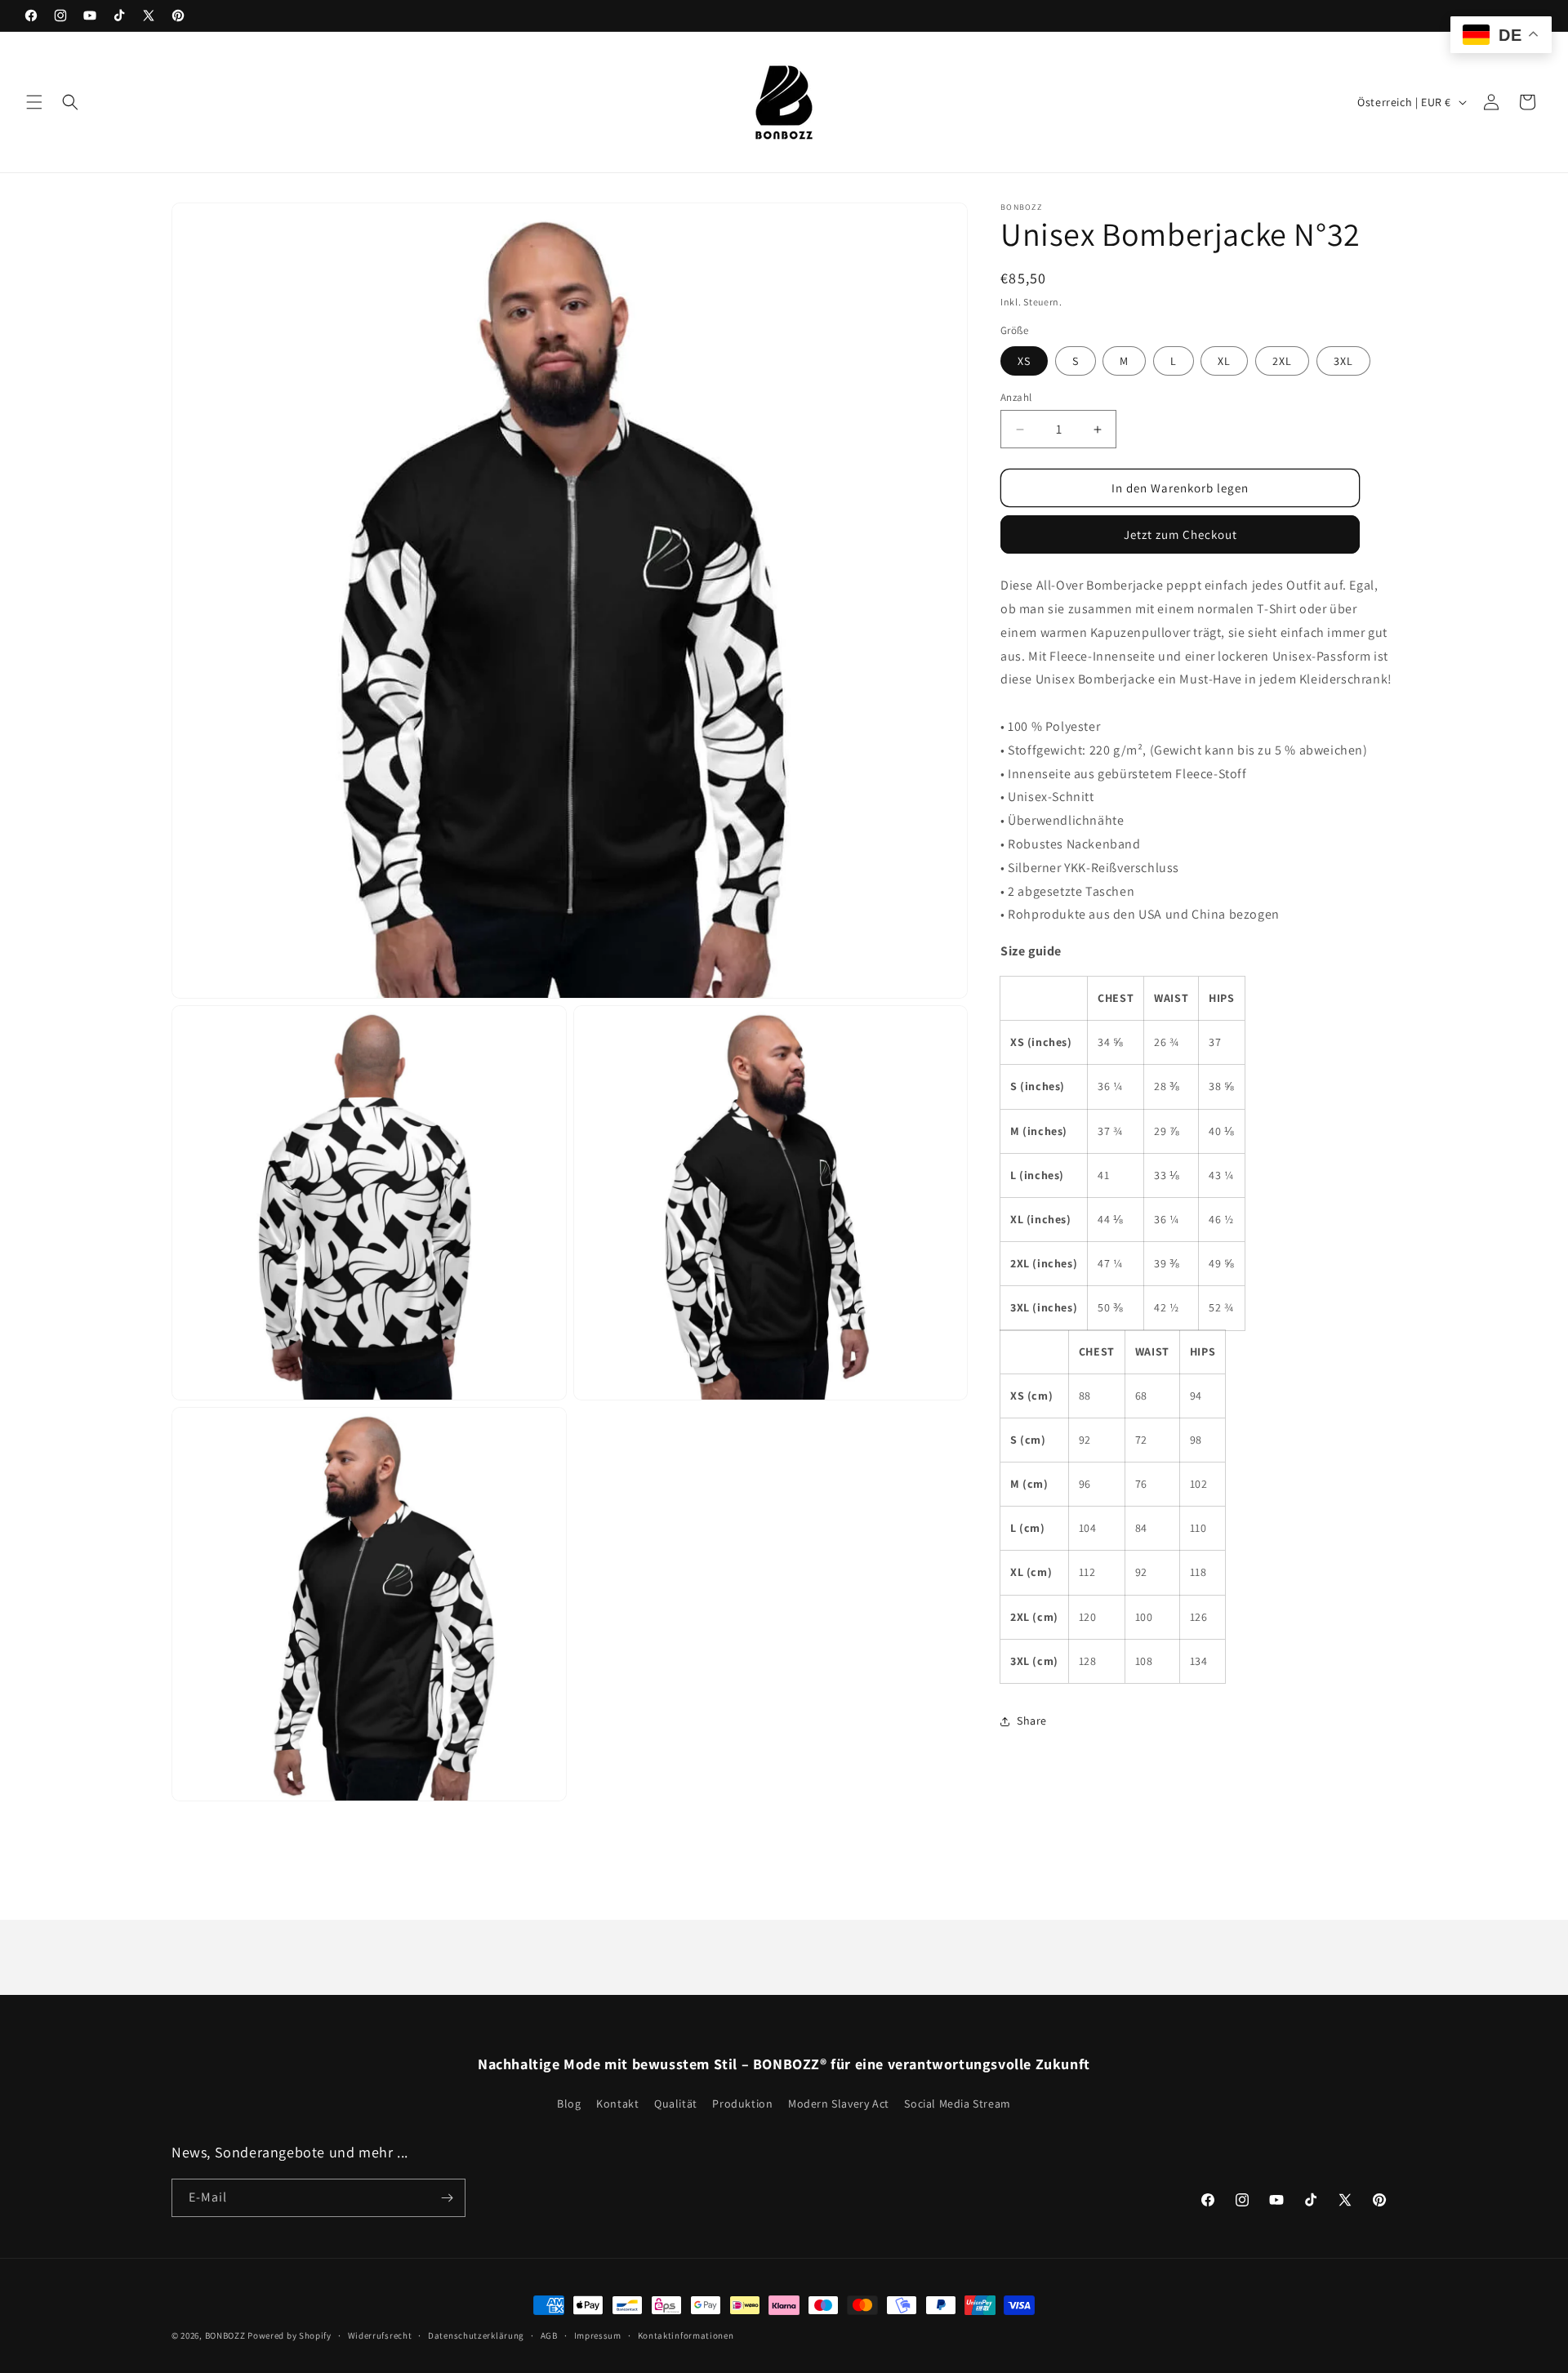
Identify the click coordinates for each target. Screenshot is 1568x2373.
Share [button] (1032, 1721)
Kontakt (617, 2104)
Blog (569, 2104)
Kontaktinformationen (686, 2335)
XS (1024, 361)
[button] (34, 102)
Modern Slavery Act (839, 2104)
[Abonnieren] (447, 2198)
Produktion (742, 2104)
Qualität (676, 2104)
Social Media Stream (957, 2104)
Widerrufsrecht (380, 2335)
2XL (1282, 361)
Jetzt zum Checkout (1180, 534)
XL (1224, 361)
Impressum (598, 2335)
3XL (1343, 361)
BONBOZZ (225, 2335)
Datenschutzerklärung (476, 2335)
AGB (549, 2335)
